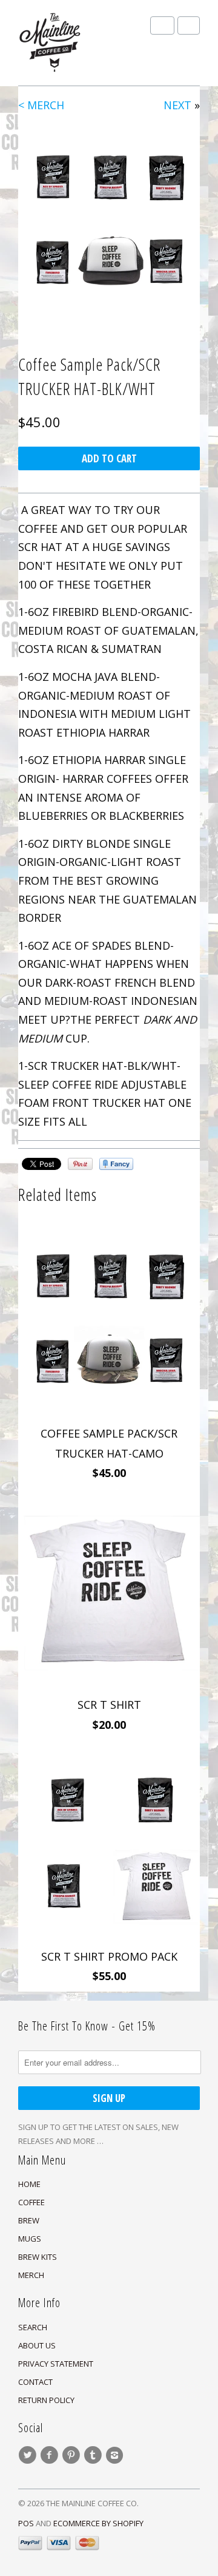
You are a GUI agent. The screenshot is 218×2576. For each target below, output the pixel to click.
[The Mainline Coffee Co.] (79, 43)
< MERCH (41, 105)
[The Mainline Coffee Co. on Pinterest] (73, 2455)
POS (26, 2523)
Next (177, 105)
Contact (35, 2382)
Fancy (116, 1164)
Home (29, 2184)
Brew (29, 2220)
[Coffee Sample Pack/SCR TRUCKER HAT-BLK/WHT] (109, 220)
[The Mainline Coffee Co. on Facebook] (51, 2455)
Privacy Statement (56, 2364)
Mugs (30, 2239)
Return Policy (46, 2400)
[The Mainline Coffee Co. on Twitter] (29, 2455)
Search (33, 2327)
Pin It (80, 1164)
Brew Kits (38, 2257)
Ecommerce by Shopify (98, 2523)
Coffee (31, 2202)
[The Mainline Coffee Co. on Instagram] (116, 2455)
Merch (31, 2275)
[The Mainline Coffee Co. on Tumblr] (94, 2455)
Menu (162, 25)
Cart (189, 25)
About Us (37, 2345)
